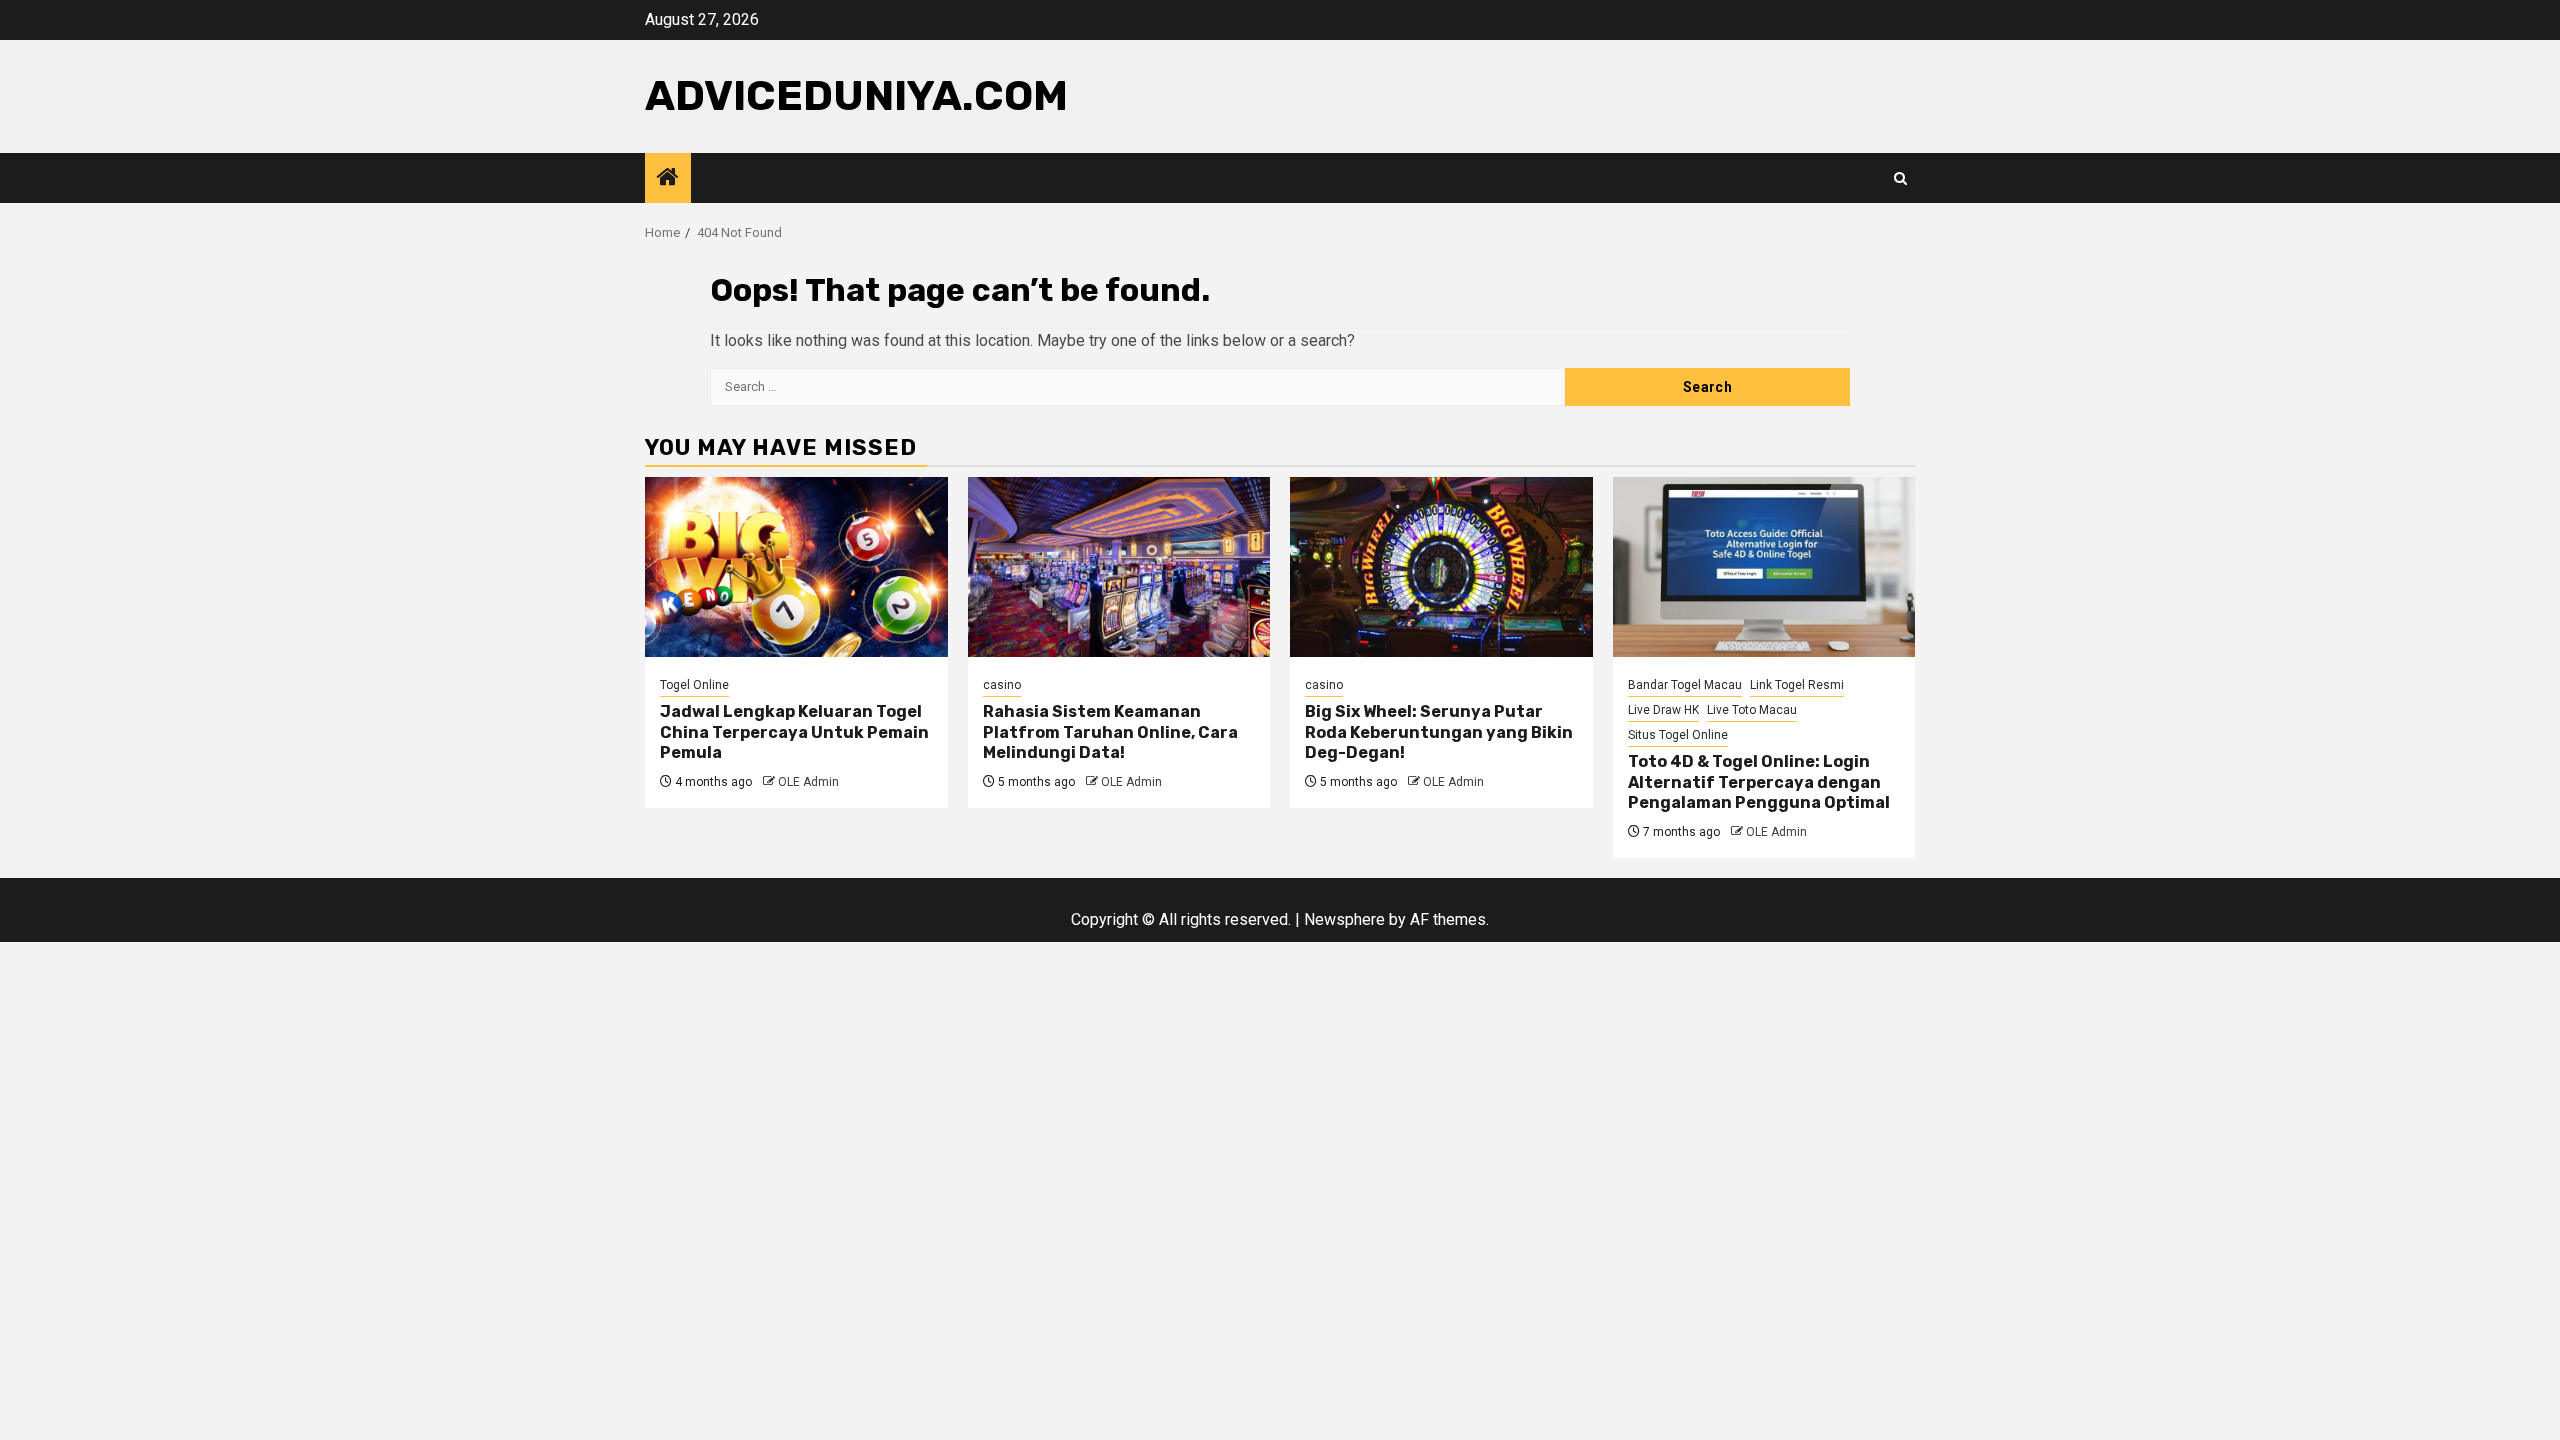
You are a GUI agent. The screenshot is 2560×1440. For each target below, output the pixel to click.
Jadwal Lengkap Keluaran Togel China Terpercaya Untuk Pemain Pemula (794, 732)
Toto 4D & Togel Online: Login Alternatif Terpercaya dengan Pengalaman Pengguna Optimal (1759, 782)
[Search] (1900, 178)
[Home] (668, 179)
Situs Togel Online (1678, 735)
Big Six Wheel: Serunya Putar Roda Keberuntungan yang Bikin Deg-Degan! (1439, 732)
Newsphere (1344, 919)
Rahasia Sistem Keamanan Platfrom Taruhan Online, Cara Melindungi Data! (1110, 732)
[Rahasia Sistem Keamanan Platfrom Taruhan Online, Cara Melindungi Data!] (1119, 567)
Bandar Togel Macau (1685, 685)
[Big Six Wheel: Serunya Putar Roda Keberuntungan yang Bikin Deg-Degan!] (1441, 567)
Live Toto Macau (1752, 710)
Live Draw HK (1663, 710)
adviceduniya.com (856, 96)
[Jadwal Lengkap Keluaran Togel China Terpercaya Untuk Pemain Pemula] (796, 567)
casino (1002, 685)
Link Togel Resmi (1797, 685)
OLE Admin (808, 782)
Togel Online (694, 685)
